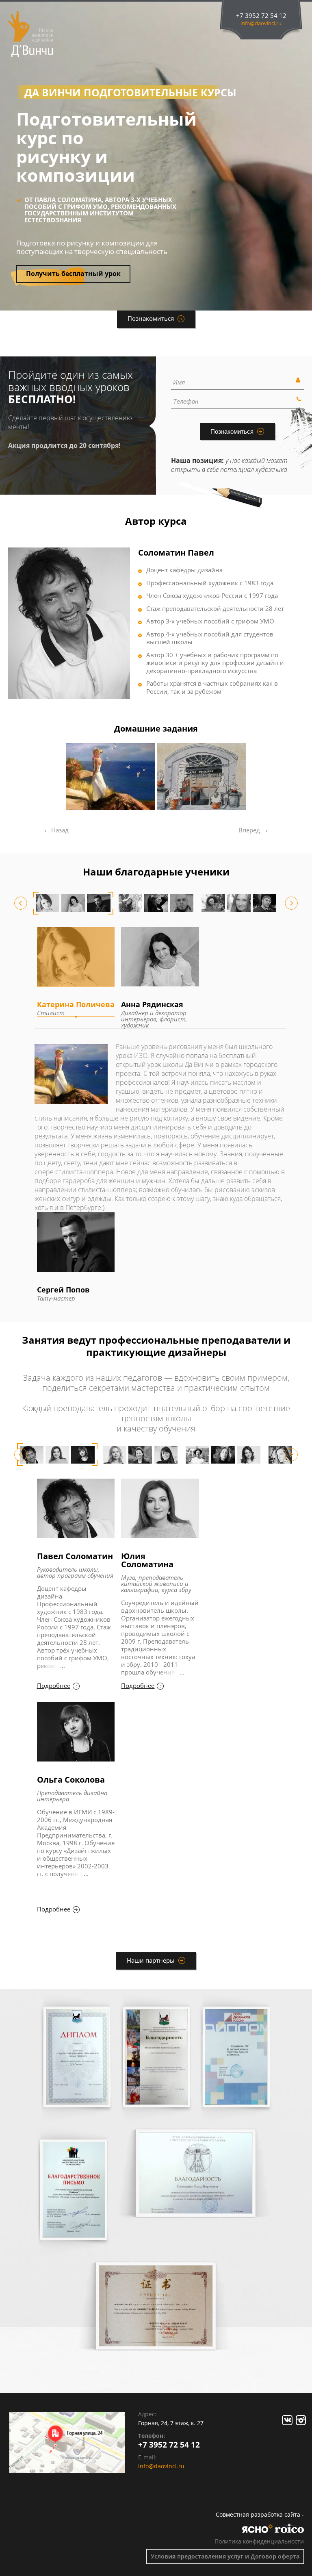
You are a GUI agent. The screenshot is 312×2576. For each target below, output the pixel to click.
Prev (21, 903)
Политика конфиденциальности (259, 2541)
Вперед (249, 830)
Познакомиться (151, 318)
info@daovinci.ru (261, 23)
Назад (58, 830)
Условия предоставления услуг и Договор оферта (225, 2556)
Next (291, 903)
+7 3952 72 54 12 (261, 16)
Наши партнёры (151, 1960)
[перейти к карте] (67, 2442)
